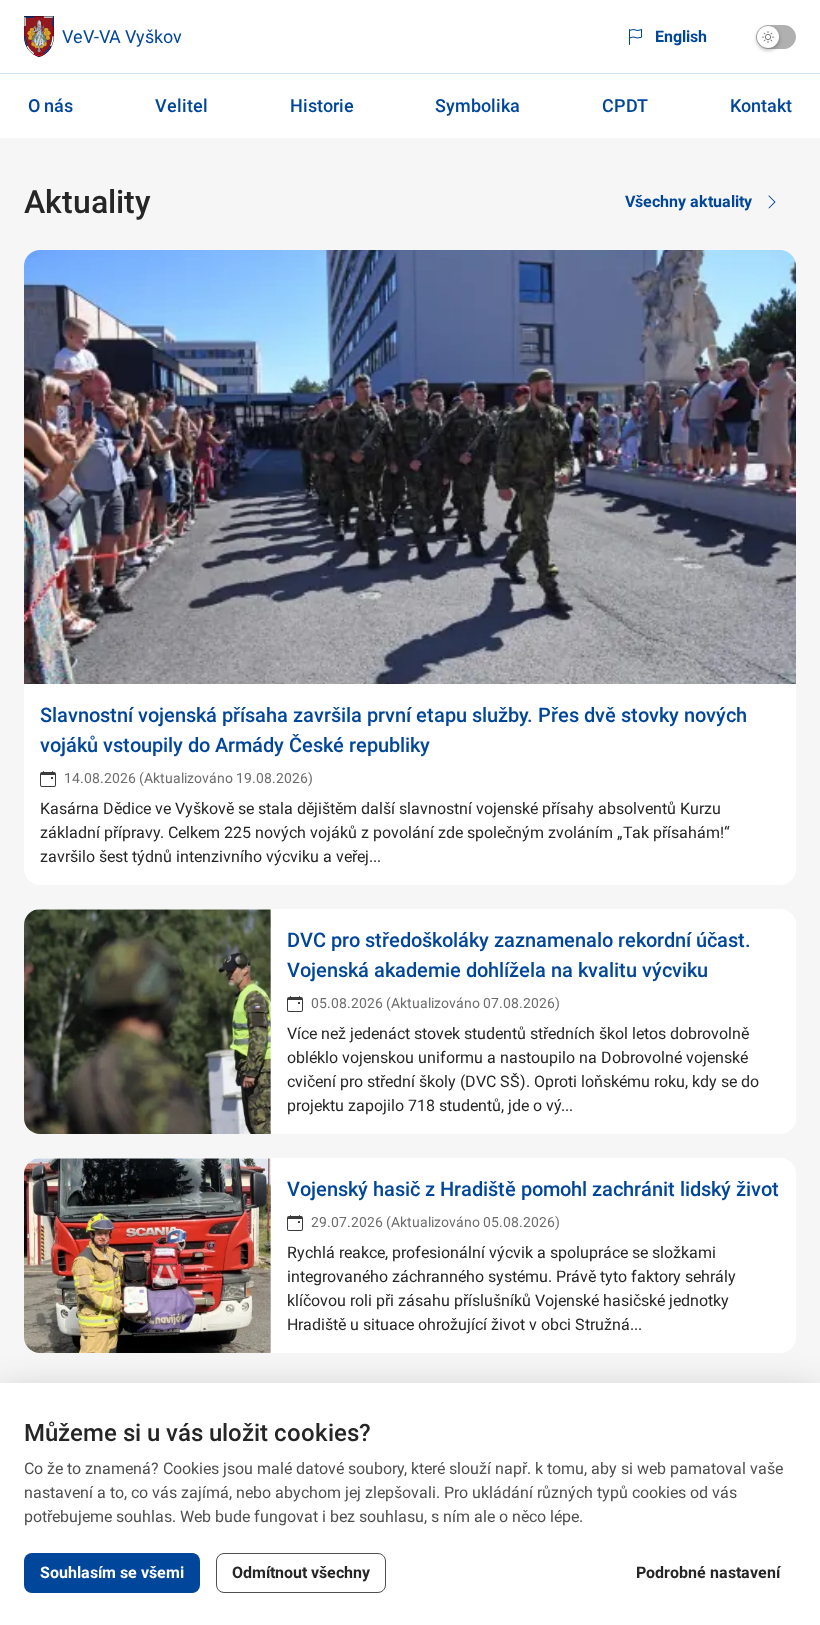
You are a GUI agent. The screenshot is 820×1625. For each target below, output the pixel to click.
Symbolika (477, 105)
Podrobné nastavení (708, 1572)
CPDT (625, 105)
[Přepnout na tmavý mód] (776, 37)
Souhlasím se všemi (112, 1572)
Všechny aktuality (688, 201)
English (681, 36)
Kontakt (761, 105)
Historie (322, 105)
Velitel (181, 105)
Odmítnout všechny (301, 1572)
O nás (50, 105)
